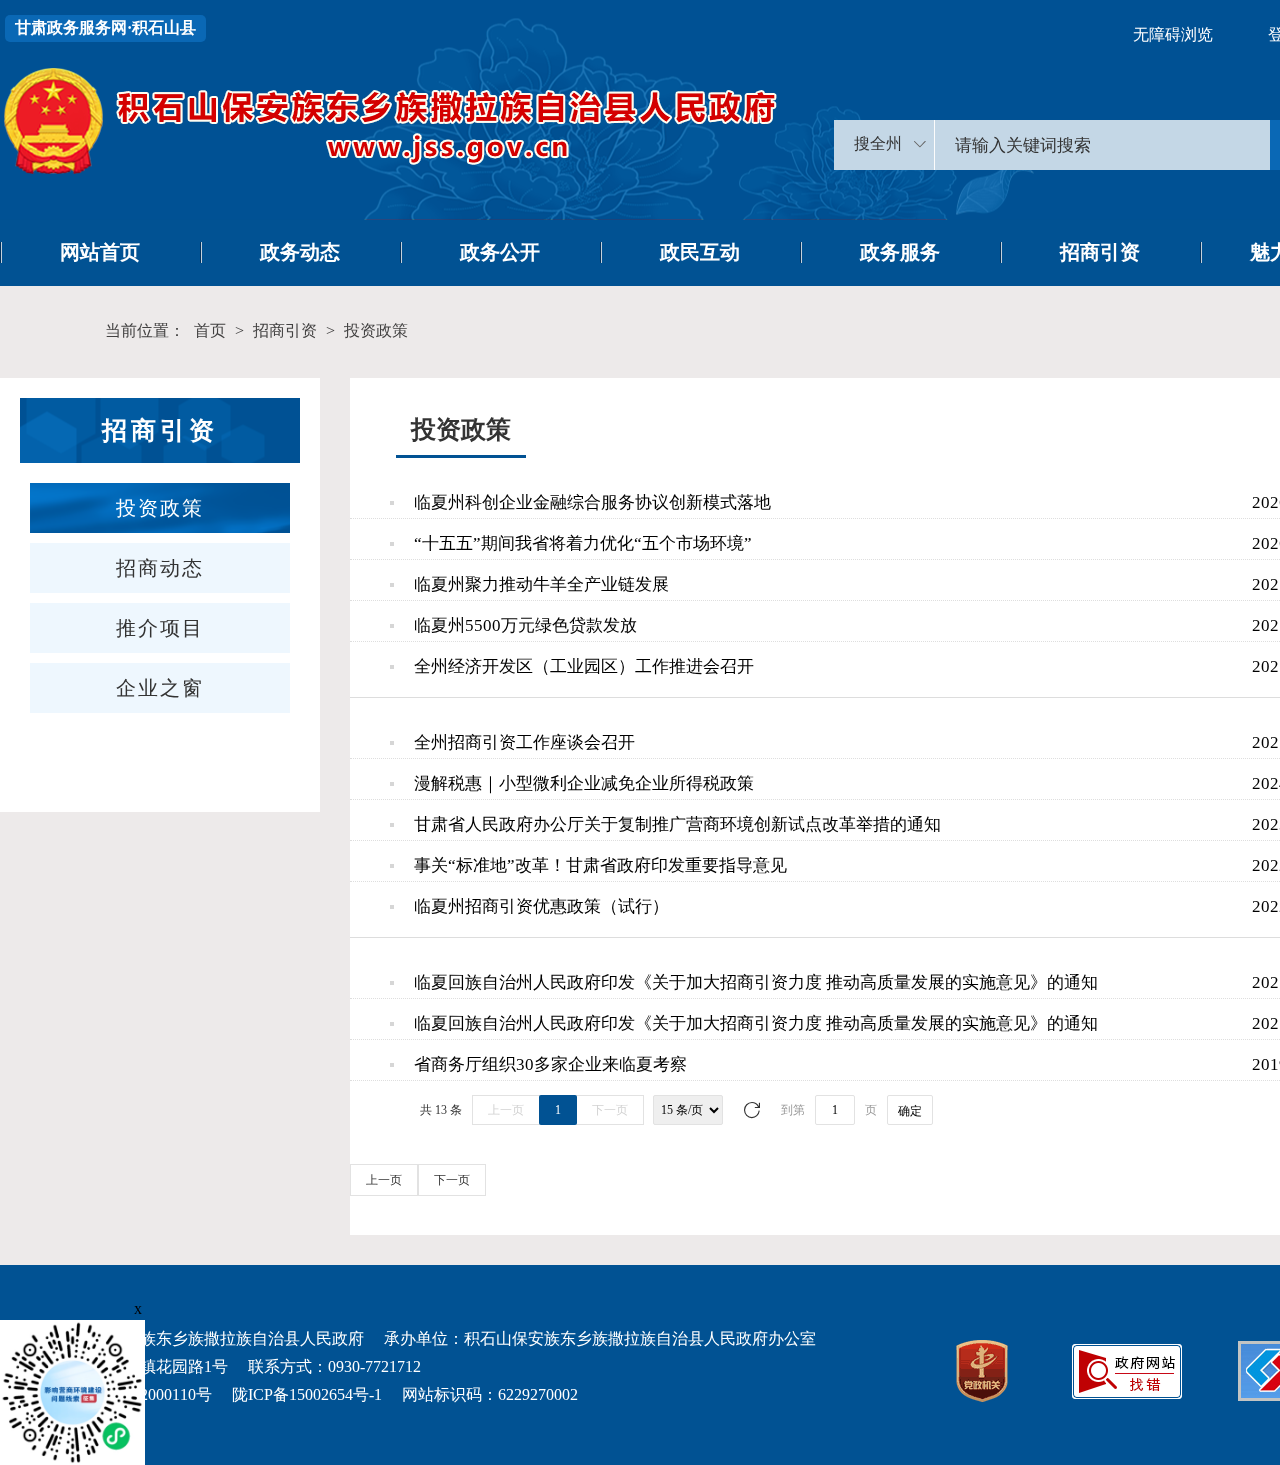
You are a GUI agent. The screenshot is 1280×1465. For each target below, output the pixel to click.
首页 (210, 330)
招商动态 (160, 568)
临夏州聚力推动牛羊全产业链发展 (541, 584)
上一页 (506, 1110)
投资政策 (376, 330)
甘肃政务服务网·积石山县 (105, 27)
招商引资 (1100, 252)
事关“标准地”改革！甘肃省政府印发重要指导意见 (600, 865)
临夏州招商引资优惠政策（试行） (541, 906)
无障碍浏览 (1173, 34)
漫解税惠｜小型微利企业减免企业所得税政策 (584, 783)
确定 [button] (910, 1111)
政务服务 (900, 252)
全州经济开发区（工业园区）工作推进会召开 (584, 666)
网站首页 (100, 252)
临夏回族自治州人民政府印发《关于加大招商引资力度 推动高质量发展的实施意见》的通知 (756, 982)
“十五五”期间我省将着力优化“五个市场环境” (583, 543)
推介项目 (160, 628)
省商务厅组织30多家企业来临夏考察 (550, 1064)
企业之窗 (160, 688)
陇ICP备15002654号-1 (307, 1394)
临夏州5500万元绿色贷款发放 (525, 625)
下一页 (610, 1110)
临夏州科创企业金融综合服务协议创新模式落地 (592, 502)
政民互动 (700, 252)
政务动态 (300, 252)
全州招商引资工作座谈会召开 (524, 742)
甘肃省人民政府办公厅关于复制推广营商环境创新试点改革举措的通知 (677, 824)
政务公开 (500, 252)
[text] (1102, 145)
